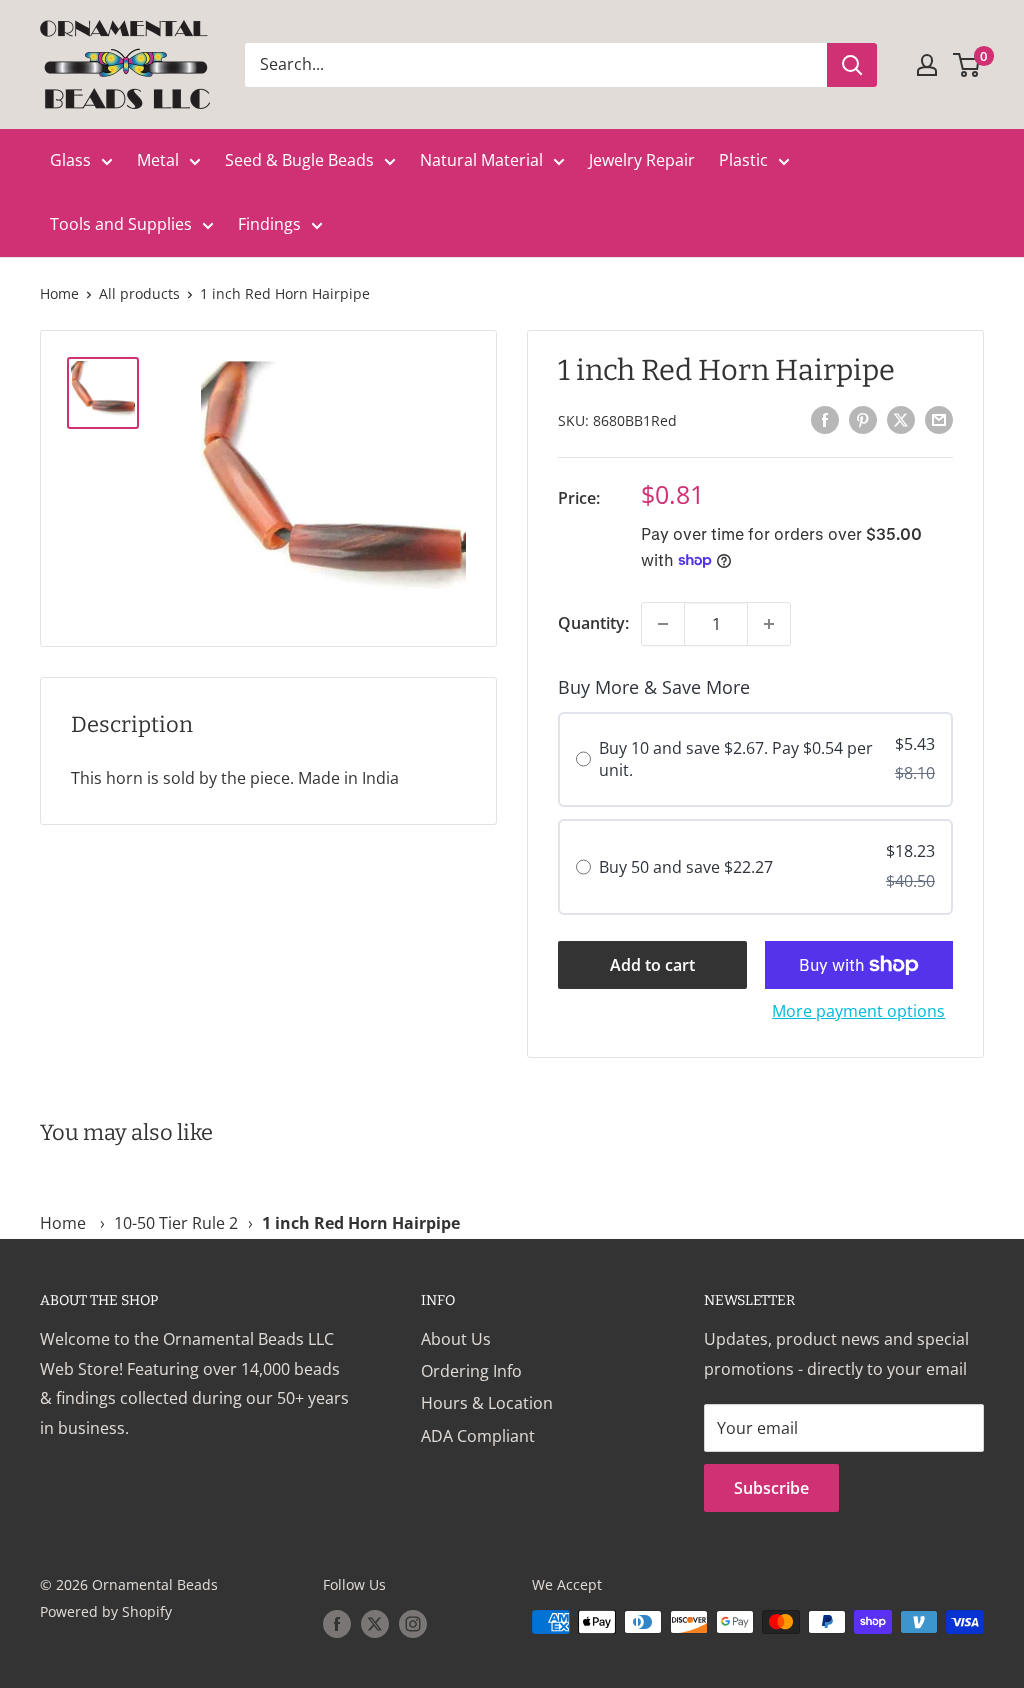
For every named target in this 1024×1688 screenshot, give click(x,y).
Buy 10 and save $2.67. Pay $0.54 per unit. (736, 759)
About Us (456, 1339)
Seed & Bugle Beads (299, 160)
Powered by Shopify (106, 1611)
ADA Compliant (478, 1436)
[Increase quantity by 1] (769, 624)
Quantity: (593, 623)
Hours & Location (487, 1403)
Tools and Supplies (121, 224)
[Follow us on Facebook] (337, 1624)
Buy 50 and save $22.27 (686, 867)
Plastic (743, 160)
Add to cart (652, 965)
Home (59, 293)
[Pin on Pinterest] (863, 420)
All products (139, 293)
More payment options (858, 1011)
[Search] (852, 65)
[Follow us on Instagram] (413, 1624)
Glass (70, 160)
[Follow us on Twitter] (375, 1624)
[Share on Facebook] (825, 420)
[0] (967, 65)
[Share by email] (939, 420)
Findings (269, 224)
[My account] (927, 65)
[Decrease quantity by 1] (663, 624)
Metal (158, 160)
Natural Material (481, 160)
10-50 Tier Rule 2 (176, 1223)
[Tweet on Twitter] (901, 420)
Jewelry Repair (642, 160)
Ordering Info (471, 1371)
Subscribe (771, 1488)
